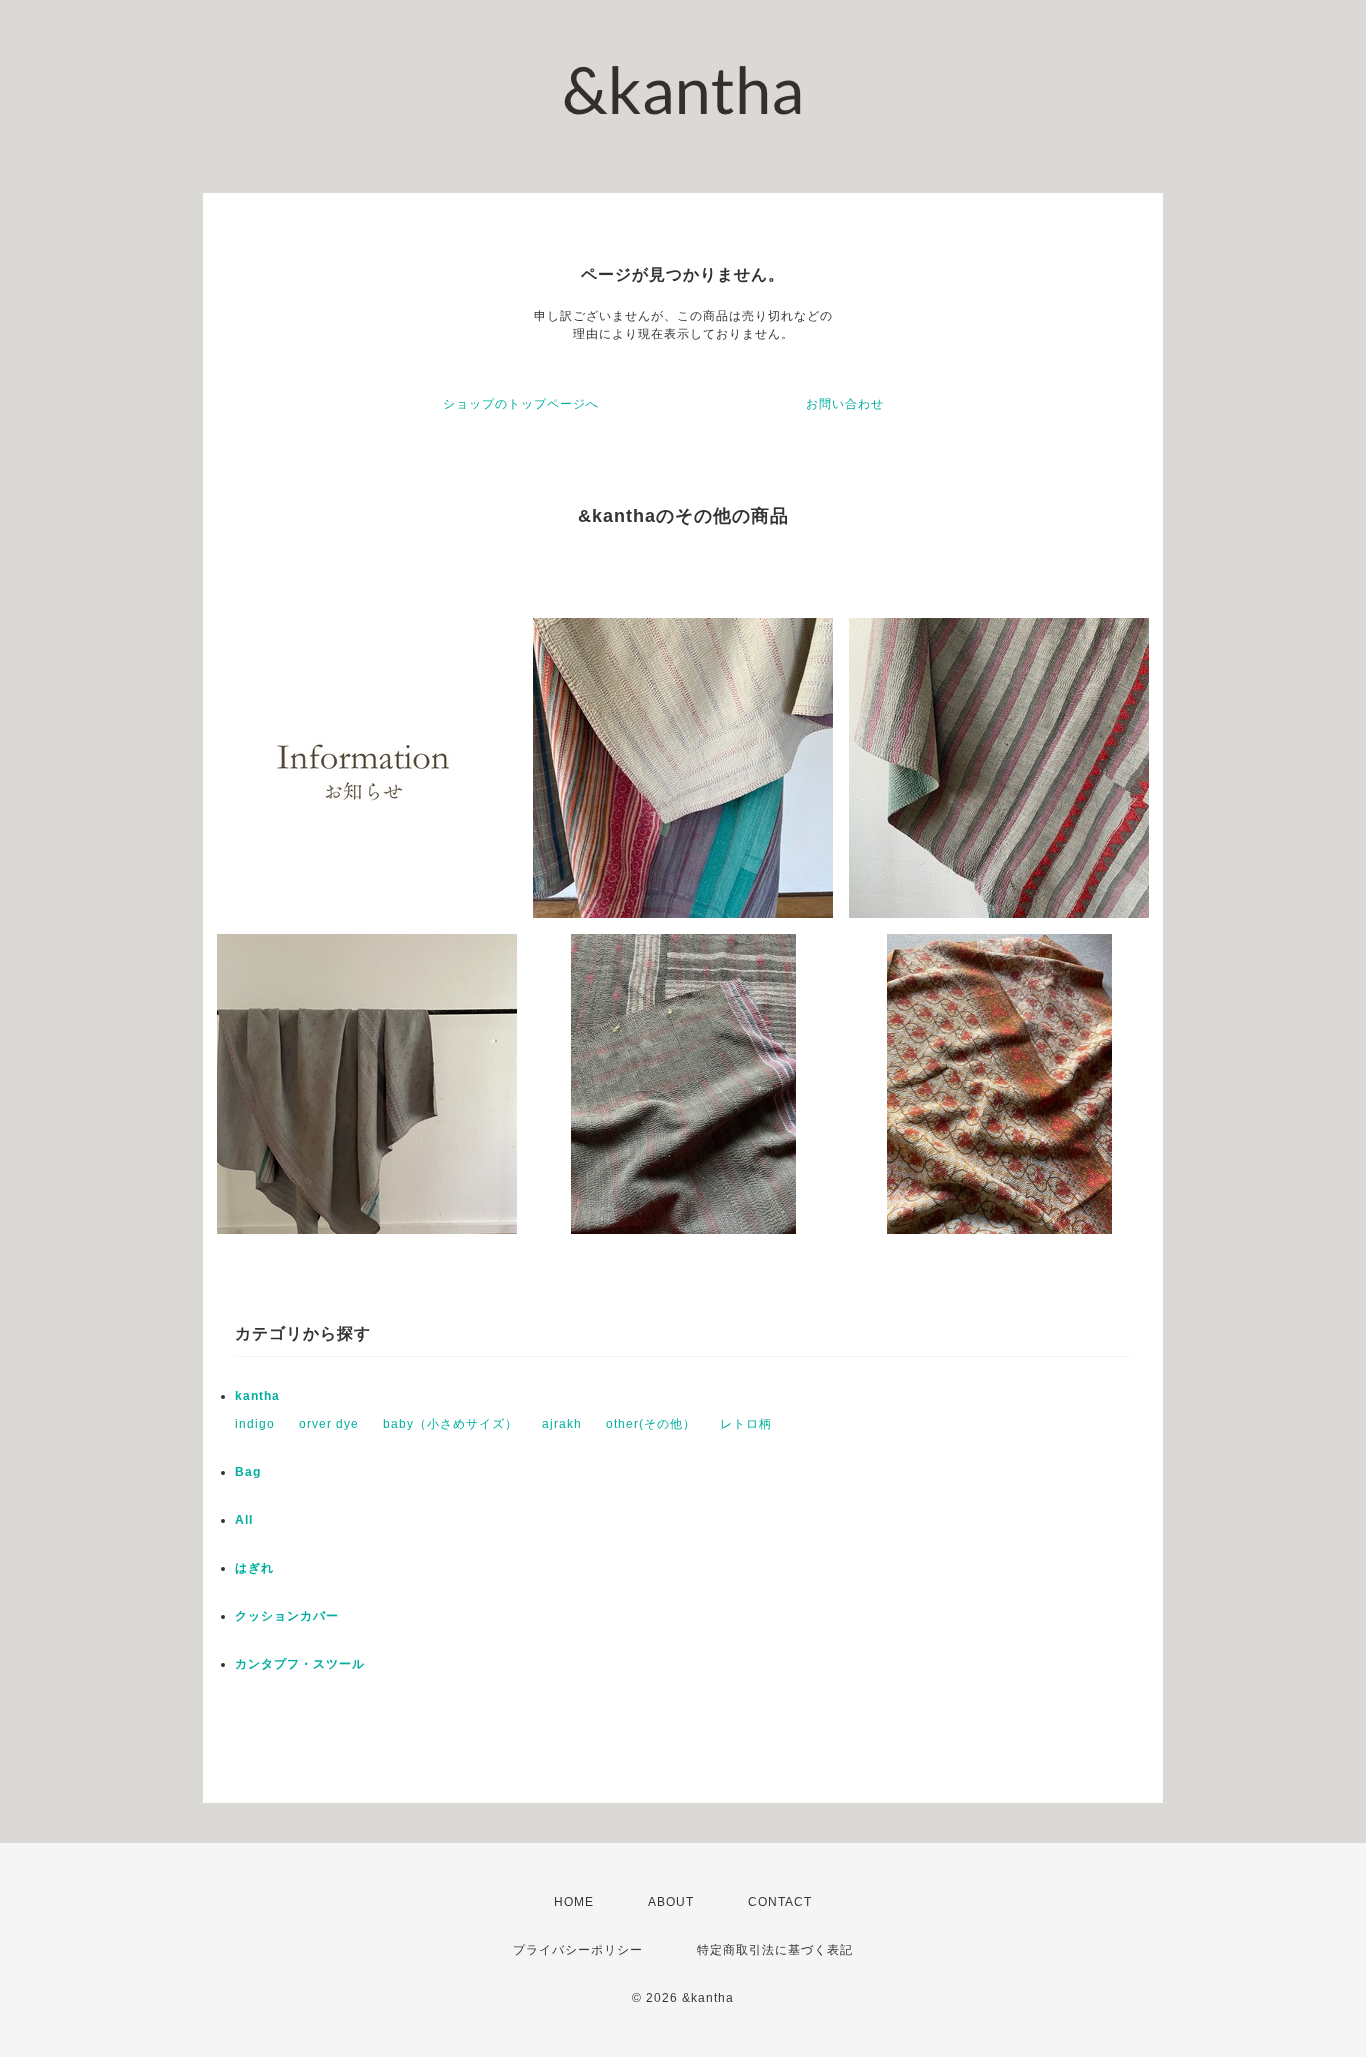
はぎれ (254, 1568)
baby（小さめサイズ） (450, 1424)
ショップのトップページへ (521, 404)
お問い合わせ (845, 404)
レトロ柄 (746, 1424)
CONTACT (780, 1902)
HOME (574, 1902)
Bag (248, 1472)
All (244, 1520)
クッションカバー (287, 1616)
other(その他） (651, 1424)
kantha (257, 1396)
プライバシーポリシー (578, 1950)
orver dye (329, 1424)
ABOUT (671, 1902)
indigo (255, 1424)
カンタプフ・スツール (300, 1664)
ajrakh (562, 1424)
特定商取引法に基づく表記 (775, 1950)
